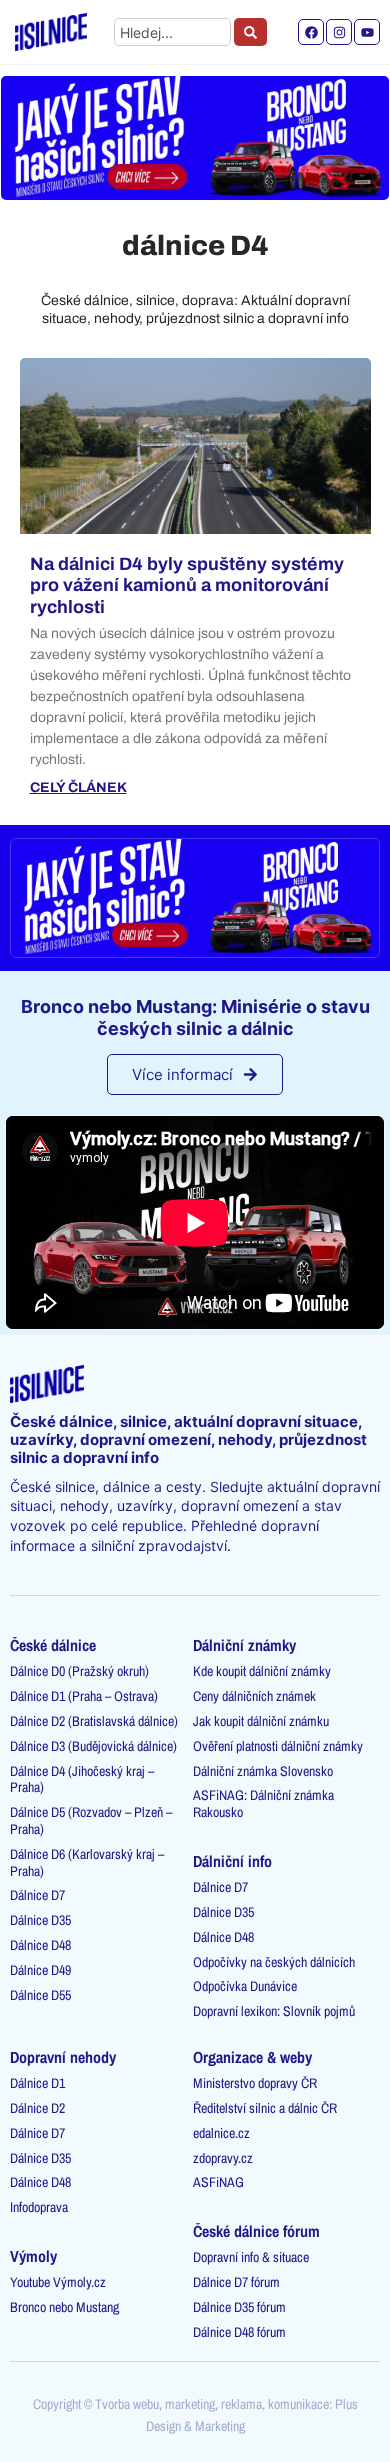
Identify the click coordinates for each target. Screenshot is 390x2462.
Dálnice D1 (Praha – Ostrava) (84, 1696)
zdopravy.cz (223, 2158)
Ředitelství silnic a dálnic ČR (265, 2108)
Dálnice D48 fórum (239, 2332)
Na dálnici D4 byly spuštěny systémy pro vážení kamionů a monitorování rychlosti (187, 585)
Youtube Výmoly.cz (58, 2282)
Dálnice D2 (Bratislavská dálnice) (94, 1721)
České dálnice (53, 1645)
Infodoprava (39, 2207)
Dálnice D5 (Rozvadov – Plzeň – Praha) (91, 1820)
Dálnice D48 (40, 1945)
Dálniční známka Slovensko (263, 1771)
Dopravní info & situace (251, 2257)
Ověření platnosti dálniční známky (278, 1746)
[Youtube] (367, 32)
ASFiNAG (218, 2182)
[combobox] (172, 32)
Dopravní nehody (63, 2057)
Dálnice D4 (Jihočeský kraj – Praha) (82, 1779)
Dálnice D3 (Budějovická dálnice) (93, 1746)
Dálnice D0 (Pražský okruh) (79, 1671)
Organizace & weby (252, 2057)
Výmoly (33, 2256)
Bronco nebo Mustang (64, 2307)
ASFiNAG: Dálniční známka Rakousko (263, 1803)
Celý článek (78, 788)
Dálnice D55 (40, 1995)
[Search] (250, 32)
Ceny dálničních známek (254, 1696)
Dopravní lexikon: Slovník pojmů (274, 2011)
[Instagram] (339, 32)
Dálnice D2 (37, 2108)
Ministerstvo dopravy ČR (255, 2083)
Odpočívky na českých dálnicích (274, 1962)
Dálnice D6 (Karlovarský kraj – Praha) (87, 1862)
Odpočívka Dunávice (245, 1986)
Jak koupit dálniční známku (261, 1721)
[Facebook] (311, 32)
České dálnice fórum (256, 2231)
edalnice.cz (221, 2133)
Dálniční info (232, 1861)
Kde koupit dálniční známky (262, 1671)
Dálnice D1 (37, 2083)
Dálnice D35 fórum (239, 2307)
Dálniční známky (244, 1645)
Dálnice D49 (40, 1970)
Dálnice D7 (37, 1895)
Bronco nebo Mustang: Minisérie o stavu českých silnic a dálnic (195, 1017)
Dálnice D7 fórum (236, 2282)
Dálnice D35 (40, 1920)
